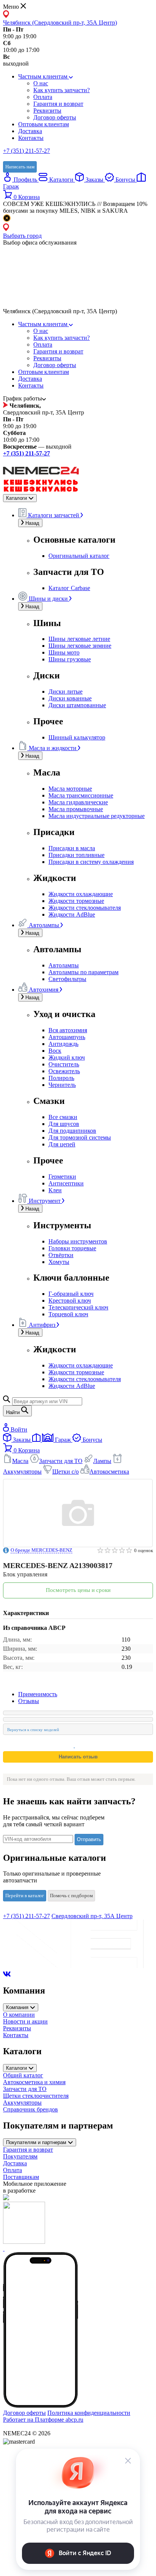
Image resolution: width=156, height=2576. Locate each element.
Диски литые (66, 691)
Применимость (38, 1694)
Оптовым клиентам (44, 124)
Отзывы (29, 1701)
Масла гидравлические (78, 802)
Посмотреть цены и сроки (78, 1590)
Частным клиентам (44, 76)
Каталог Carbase (69, 588)
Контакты (31, 138)
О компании (19, 2015)
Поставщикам (21, 2177)
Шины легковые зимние (80, 646)
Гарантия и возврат (58, 104)
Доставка (30, 131)
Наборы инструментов (78, 1241)
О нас (41, 83)
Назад (32, 523)
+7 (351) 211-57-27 (27, 151)
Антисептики (66, 1183)
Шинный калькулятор (77, 737)
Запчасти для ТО (61, 1461)
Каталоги (61, 180)
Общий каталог (23, 2075)
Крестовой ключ (70, 1301)
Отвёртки (61, 1255)
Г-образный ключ (71, 1294)
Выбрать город (22, 236)
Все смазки (63, 1117)
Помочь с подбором (71, 1896)
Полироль (61, 1078)
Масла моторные (70, 789)
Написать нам (20, 167)
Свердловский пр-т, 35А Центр (92, 1916)
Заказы (94, 180)
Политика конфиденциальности (89, 2413)
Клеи (55, 1190)
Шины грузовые (70, 659)
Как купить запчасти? (62, 90)
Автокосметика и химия (34, 2082)
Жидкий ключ (67, 1057)
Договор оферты (55, 117)
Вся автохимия (68, 1030)
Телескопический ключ (78, 1307)
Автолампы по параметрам (83, 972)
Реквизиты (47, 111)
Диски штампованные (77, 705)
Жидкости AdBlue (72, 914)
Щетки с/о (66, 1472)
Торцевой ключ (68, 1314)
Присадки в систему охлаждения (91, 862)
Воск (55, 1051)
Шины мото (64, 652)
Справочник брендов (30, 2109)
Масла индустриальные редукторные (97, 816)
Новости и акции (25, 2021)
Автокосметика (109, 1472)
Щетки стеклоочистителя (36, 2096)
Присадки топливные (76, 855)
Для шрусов (64, 1124)
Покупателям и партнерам (37, 2142)
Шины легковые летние (79, 639)
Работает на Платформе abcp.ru (43, 2420)
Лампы (102, 1461)
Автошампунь (67, 1037)
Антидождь (63, 1044)
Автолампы (64, 965)
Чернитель (62, 1085)
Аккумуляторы (22, 2103)
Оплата (43, 97)
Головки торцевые (72, 1248)
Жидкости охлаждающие (81, 894)
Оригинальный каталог (79, 556)
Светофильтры (67, 979)
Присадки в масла (72, 848)
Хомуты (59, 1262)
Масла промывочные (76, 809)
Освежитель (64, 1071)
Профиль (25, 180)
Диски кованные (70, 698)
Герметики (62, 1177)
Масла (20, 1461)
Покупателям (20, 2156)
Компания (18, 2007)
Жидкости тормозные (76, 901)
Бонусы (125, 180)
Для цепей (62, 1144)
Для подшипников (72, 1131)
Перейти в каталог (25, 1896)
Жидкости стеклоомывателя (85, 908)
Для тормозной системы (80, 1137)
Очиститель (64, 1064)
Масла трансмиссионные (81, 795)
